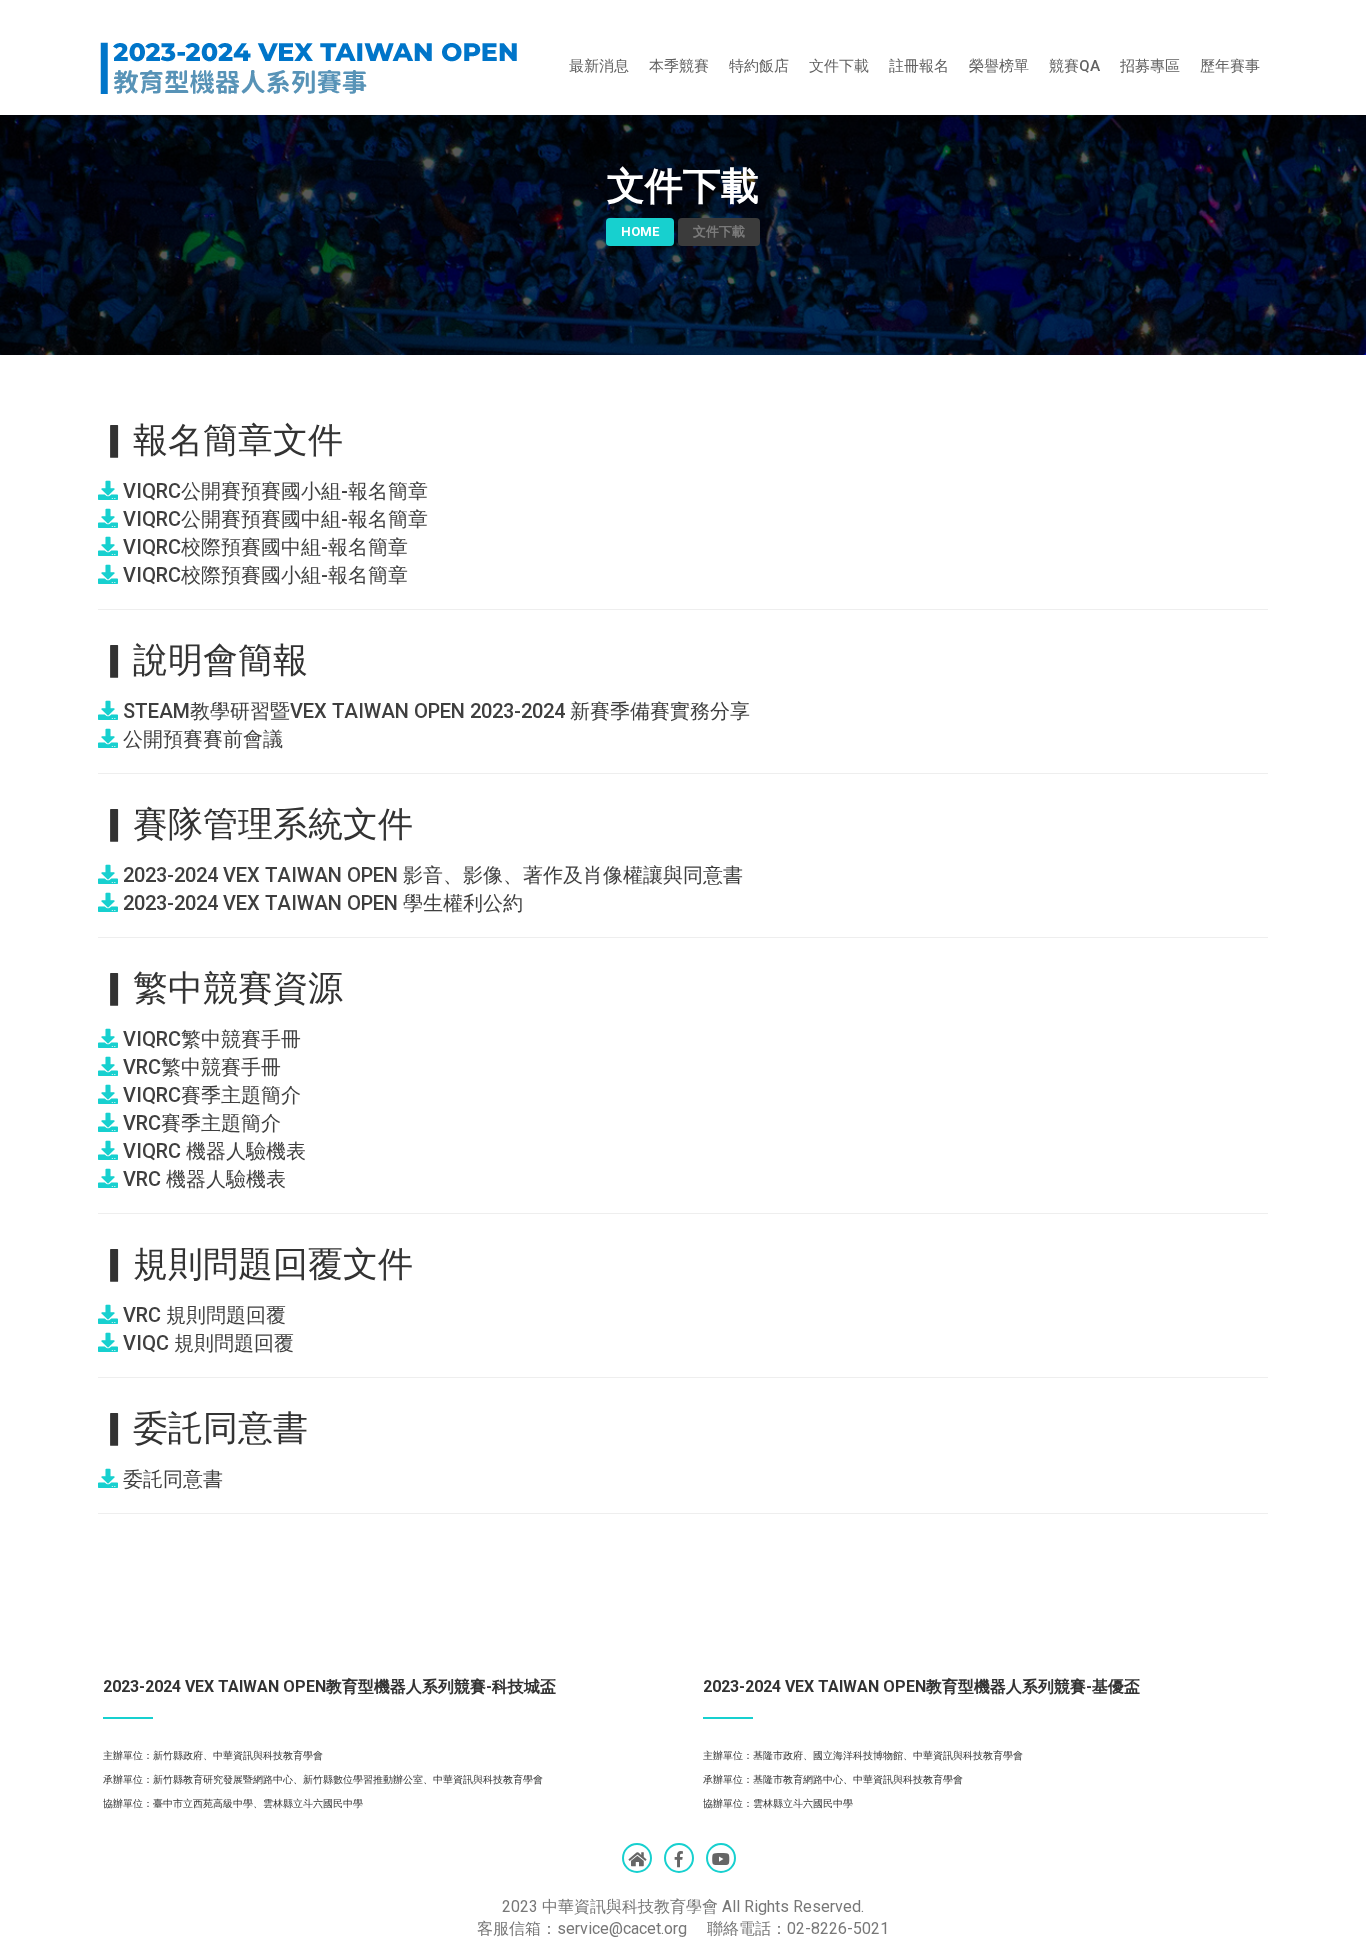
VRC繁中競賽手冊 (199, 1067)
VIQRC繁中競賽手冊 (209, 1039)
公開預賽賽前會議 (200, 739)
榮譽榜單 (999, 66)
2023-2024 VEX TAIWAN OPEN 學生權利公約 (320, 903)
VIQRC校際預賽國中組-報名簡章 (263, 547)
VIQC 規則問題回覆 (206, 1343)
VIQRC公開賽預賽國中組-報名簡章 (273, 519)
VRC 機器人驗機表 (202, 1179)
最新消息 (599, 66)
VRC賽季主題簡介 (199, 1123)
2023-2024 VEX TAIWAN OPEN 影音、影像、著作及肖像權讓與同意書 (430, 875)
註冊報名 (919, 66)
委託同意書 (170, 1479)
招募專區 (1150, 66)
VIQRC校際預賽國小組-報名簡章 (263, 575)
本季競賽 (679, 66)
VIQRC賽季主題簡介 (209, 1095)
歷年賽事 (1230, 66)
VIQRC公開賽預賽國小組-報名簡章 (273, 491)
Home (640, 231)
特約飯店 (759, 66)
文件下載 (839, 66)
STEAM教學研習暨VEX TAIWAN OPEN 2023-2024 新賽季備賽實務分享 (434, 711)
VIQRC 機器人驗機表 (212, 1151)
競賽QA (1074, 66)
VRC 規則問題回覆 (202, 1315)
